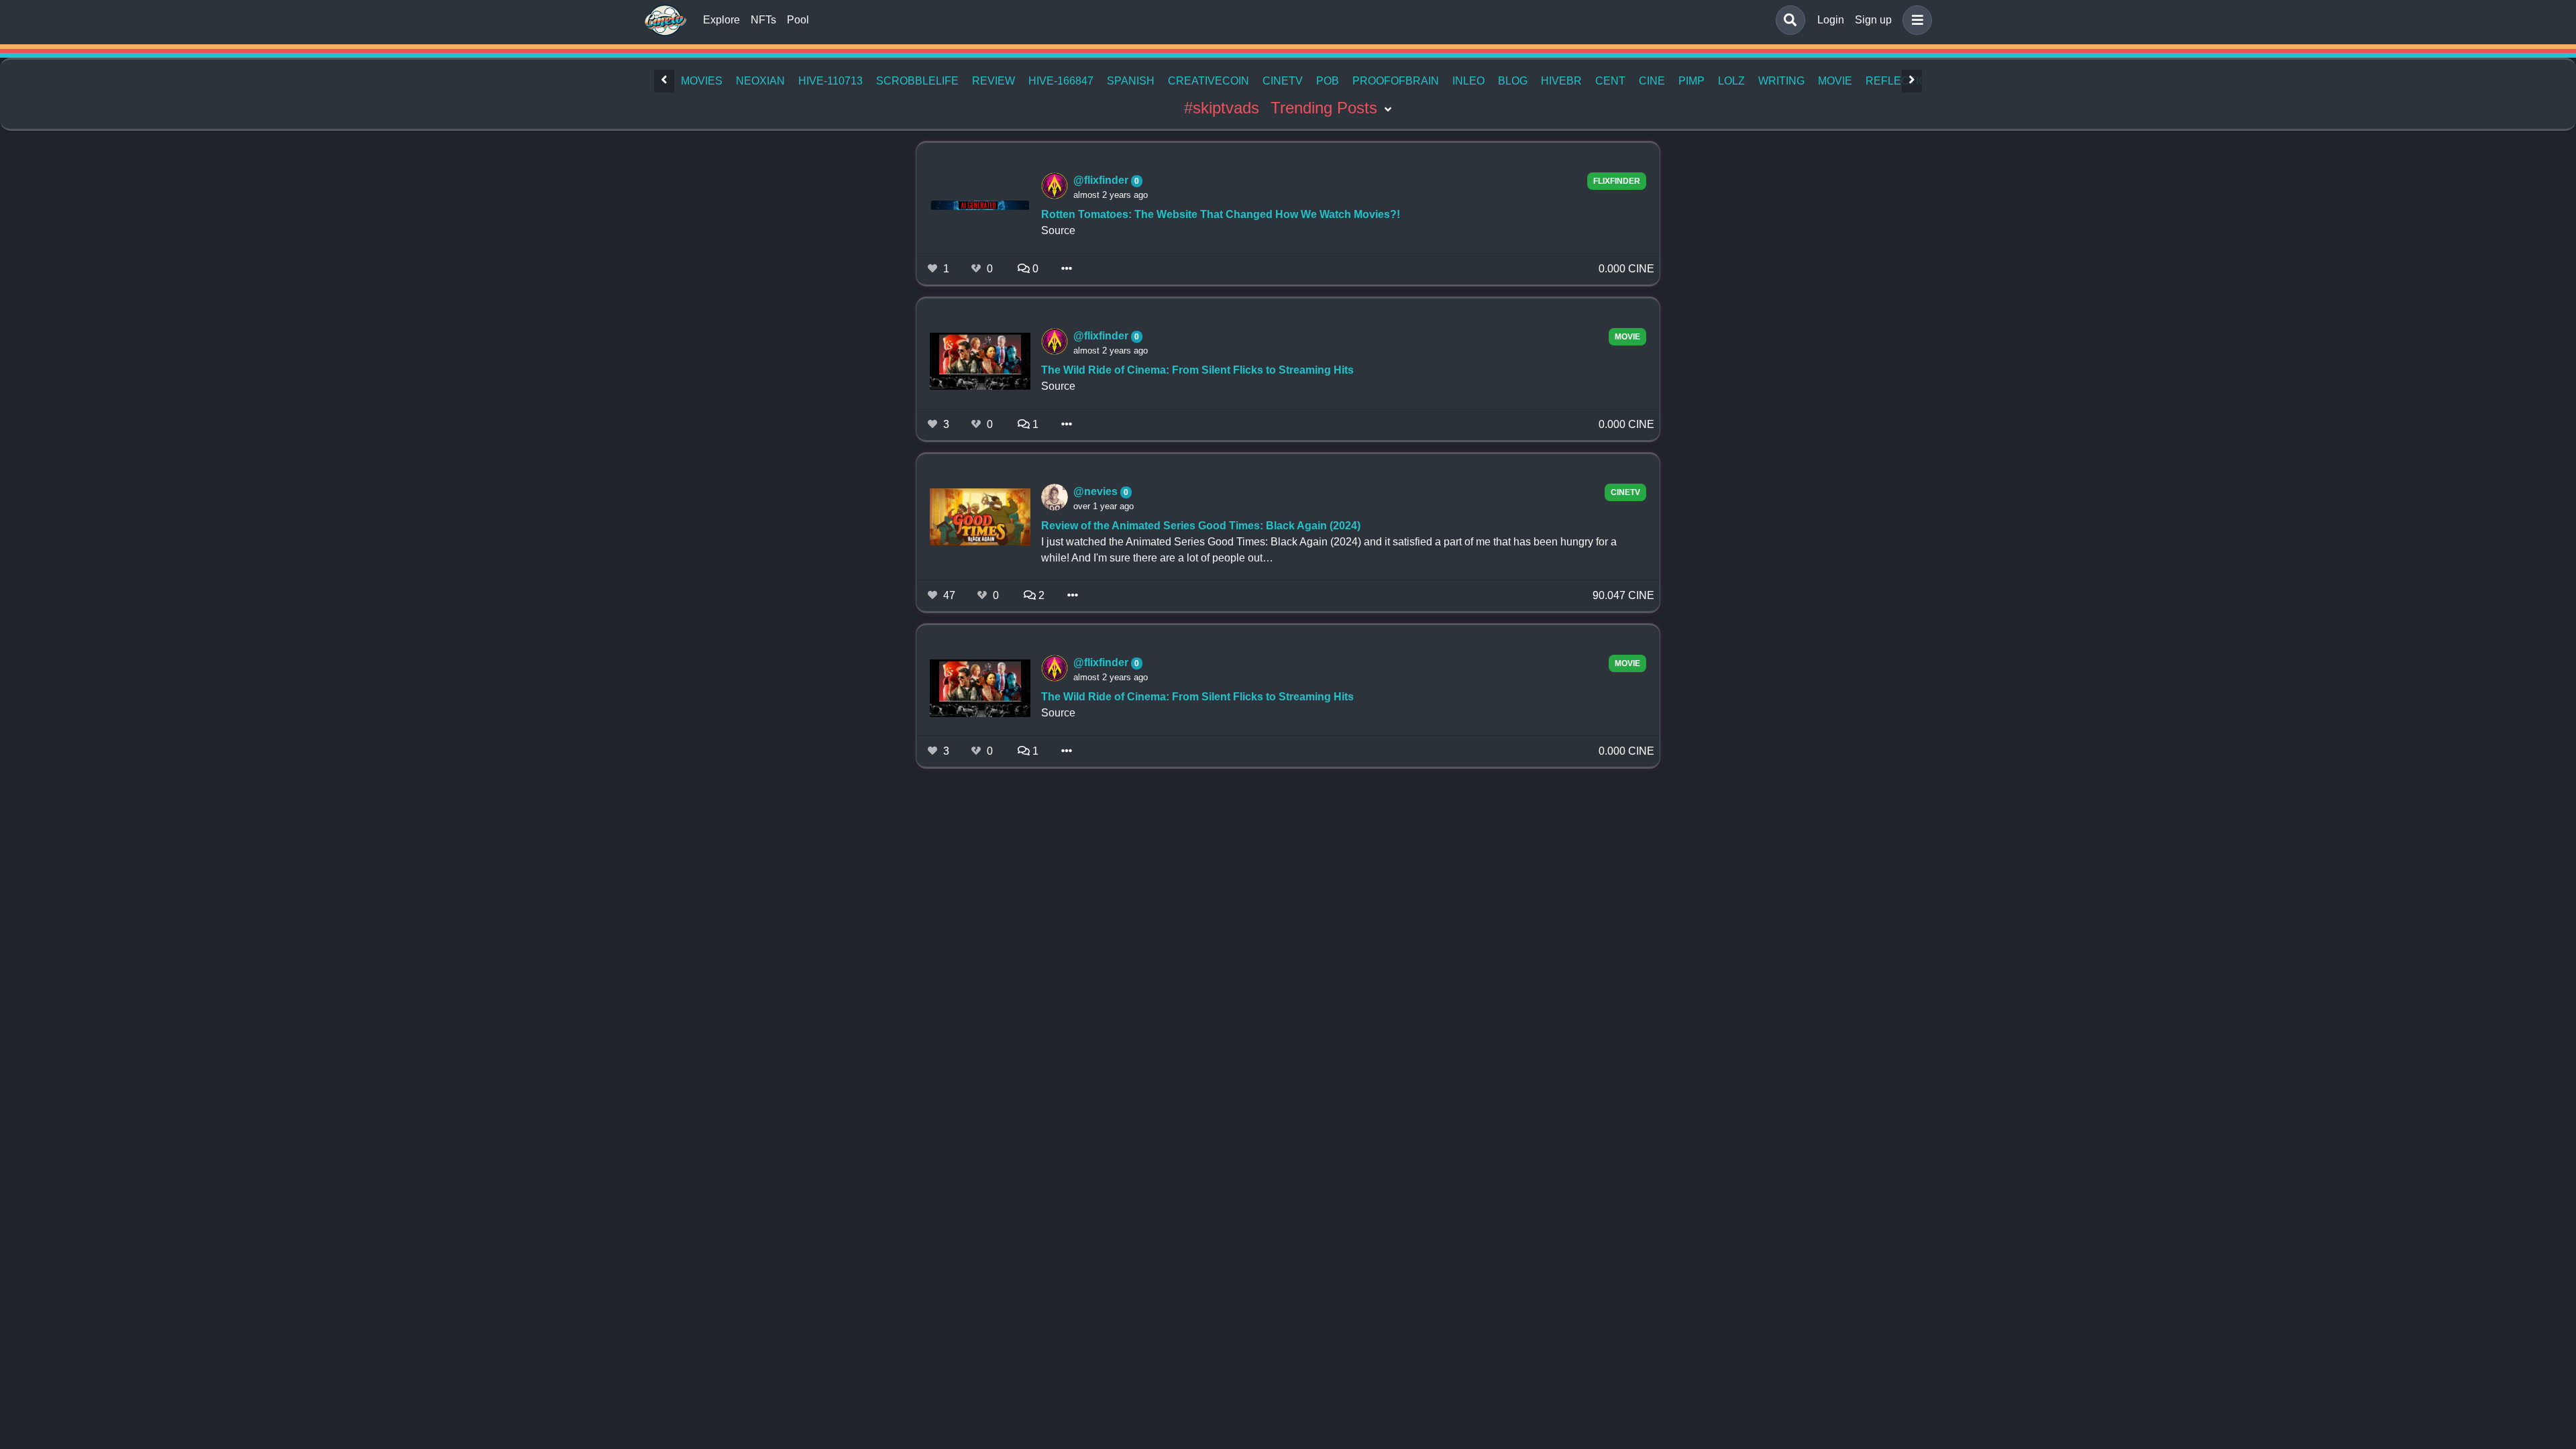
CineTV (1625, 492)
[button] (1915, 20)
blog (1513, 81)
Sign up (1873, 20)
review (994, 81)
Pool (798, 20)
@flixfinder (1102, 180)
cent (1610, 81)
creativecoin (1209, 81)
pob (1328, 81)
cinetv (1283, 81)
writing (1781, 81)
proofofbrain (1396, 81)
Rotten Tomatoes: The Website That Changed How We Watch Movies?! (1221, 214)
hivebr (1561, 81)
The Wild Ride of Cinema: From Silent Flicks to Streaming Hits (1197, 370)
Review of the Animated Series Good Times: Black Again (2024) (1201, 526)
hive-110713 (830, 81)
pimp (1692, 81)
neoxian (760, 81)
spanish (1131, 81)
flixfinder (1617, 181)
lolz (1731, 81)
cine (1652, 81)
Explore (721, 20)
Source (1058, 230)
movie (1835, 81)
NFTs (763, 20)
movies (702, 81)
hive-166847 (1061, 81)
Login (1831, 20)
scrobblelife (917, 81)
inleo (1468, 81)
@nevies (1097, 491)
